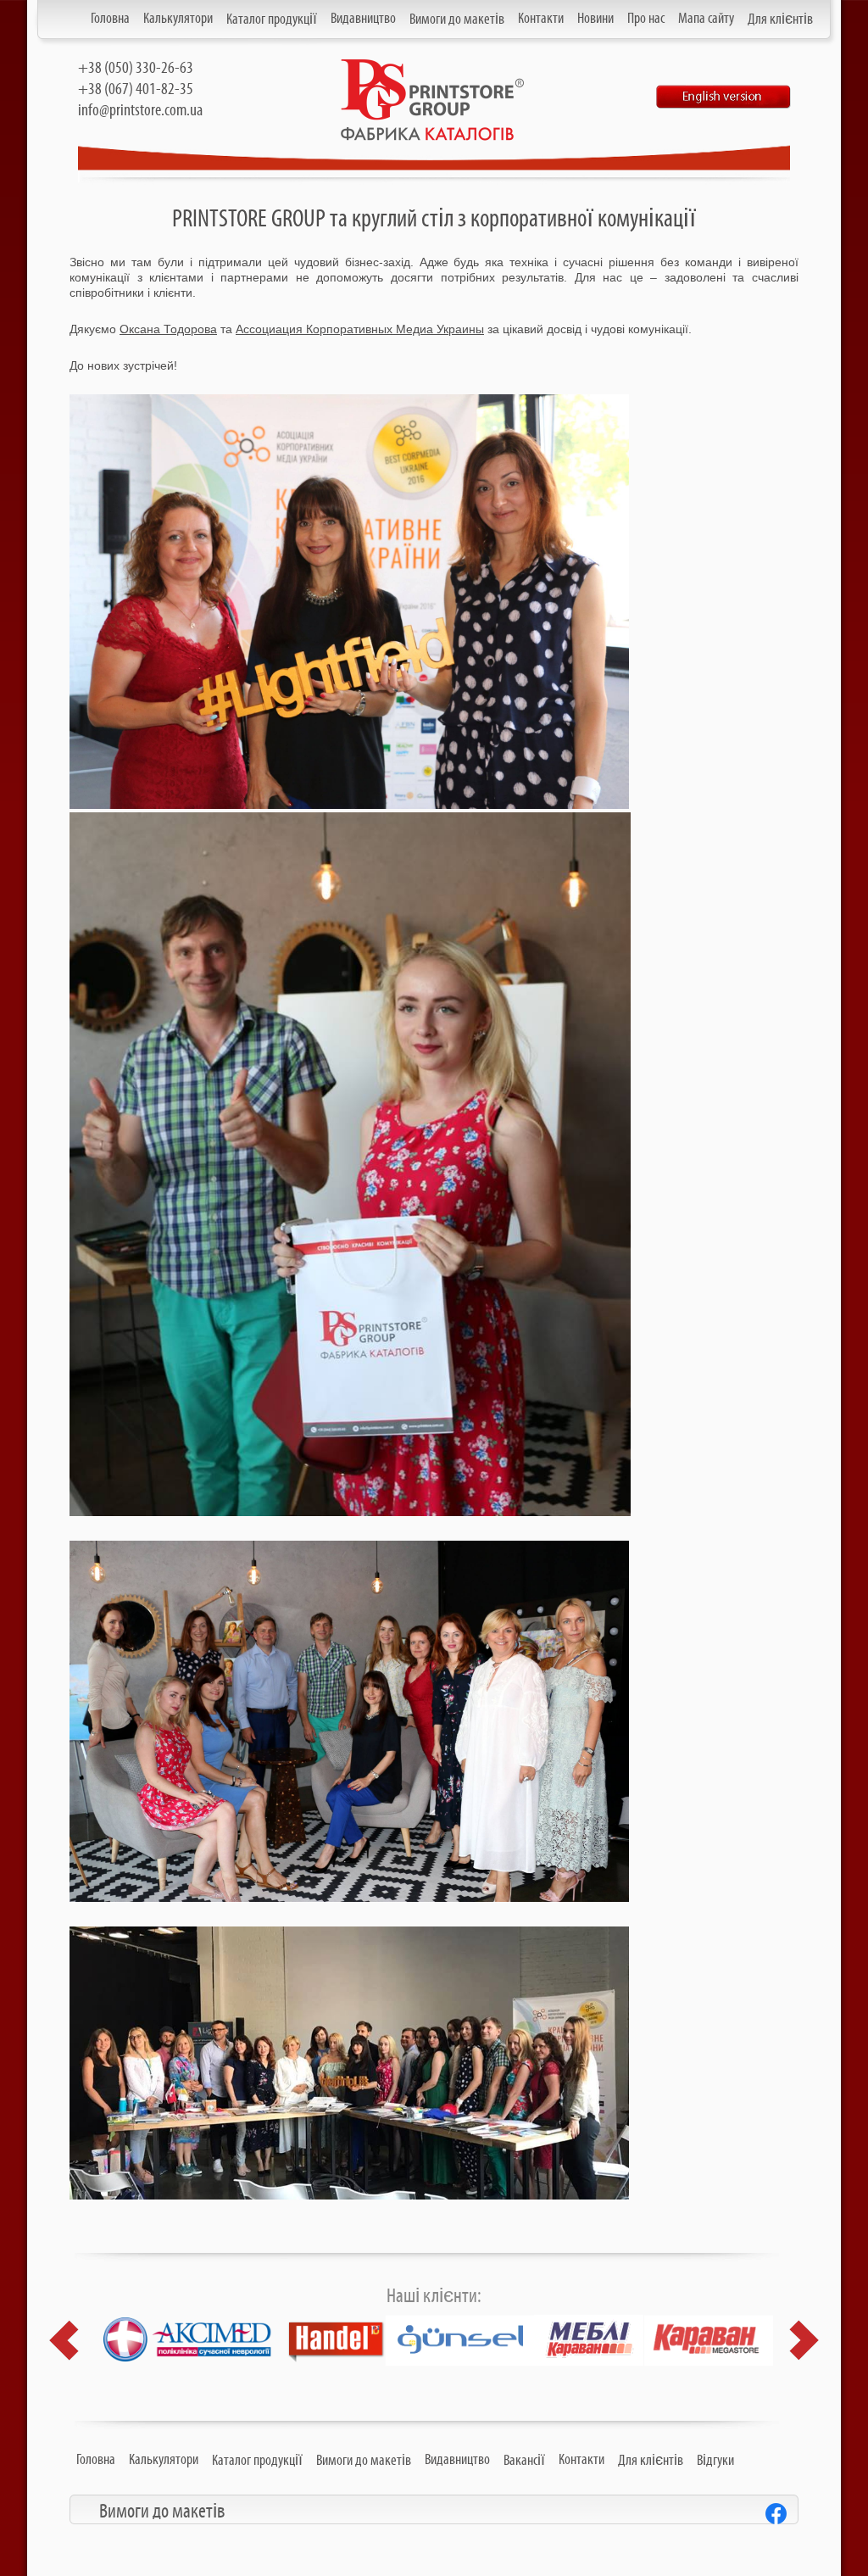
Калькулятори (178, 19)
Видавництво (363, 19)
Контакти (541, 19)
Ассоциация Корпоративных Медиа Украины (360, 329)
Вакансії (524, 2461)
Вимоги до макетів (457, 20)
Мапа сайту (706, 19)
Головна (110, 19)
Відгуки (715, 2461)
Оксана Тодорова (168, 329)
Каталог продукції (272, 20)
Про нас (646, 19)
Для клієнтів (780, 20)
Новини (595, 19)
